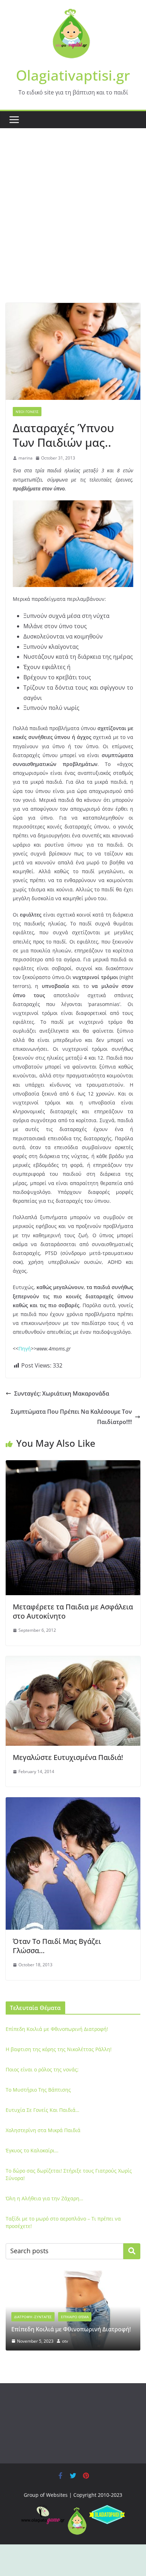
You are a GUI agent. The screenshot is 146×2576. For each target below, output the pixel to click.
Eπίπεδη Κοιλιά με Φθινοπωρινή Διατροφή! (57, 2029)
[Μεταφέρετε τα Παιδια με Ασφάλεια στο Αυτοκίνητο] (73, 1465)
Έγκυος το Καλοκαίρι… (32, 2150)
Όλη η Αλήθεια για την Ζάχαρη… (44, 2198)
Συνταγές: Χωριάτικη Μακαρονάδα (62, 1393)
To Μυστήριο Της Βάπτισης (38, 2090)
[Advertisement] (73, 226)
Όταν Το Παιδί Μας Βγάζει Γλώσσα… (57, 1946)
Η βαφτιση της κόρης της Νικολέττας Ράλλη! (59, 2049)
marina (26, 458)
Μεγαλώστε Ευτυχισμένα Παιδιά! (68, 1757)
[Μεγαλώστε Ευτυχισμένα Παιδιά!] (73, 1661)
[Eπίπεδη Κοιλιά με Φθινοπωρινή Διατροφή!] (73, 2275)
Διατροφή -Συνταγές (33, 2317)
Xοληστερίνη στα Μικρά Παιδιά (43, 2130)
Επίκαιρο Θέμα (75, 2317)
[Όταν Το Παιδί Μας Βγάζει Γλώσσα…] (73, 1802)
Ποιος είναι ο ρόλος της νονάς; (42, 2069)
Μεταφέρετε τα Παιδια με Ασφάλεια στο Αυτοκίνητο (73, 1611)
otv (65, 2341)
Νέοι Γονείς (27, 412)
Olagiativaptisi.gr (73, 75)
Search (132, 2251)
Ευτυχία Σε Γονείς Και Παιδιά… (43, 2110)
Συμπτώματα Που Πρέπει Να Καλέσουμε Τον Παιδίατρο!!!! (71, 1417)
